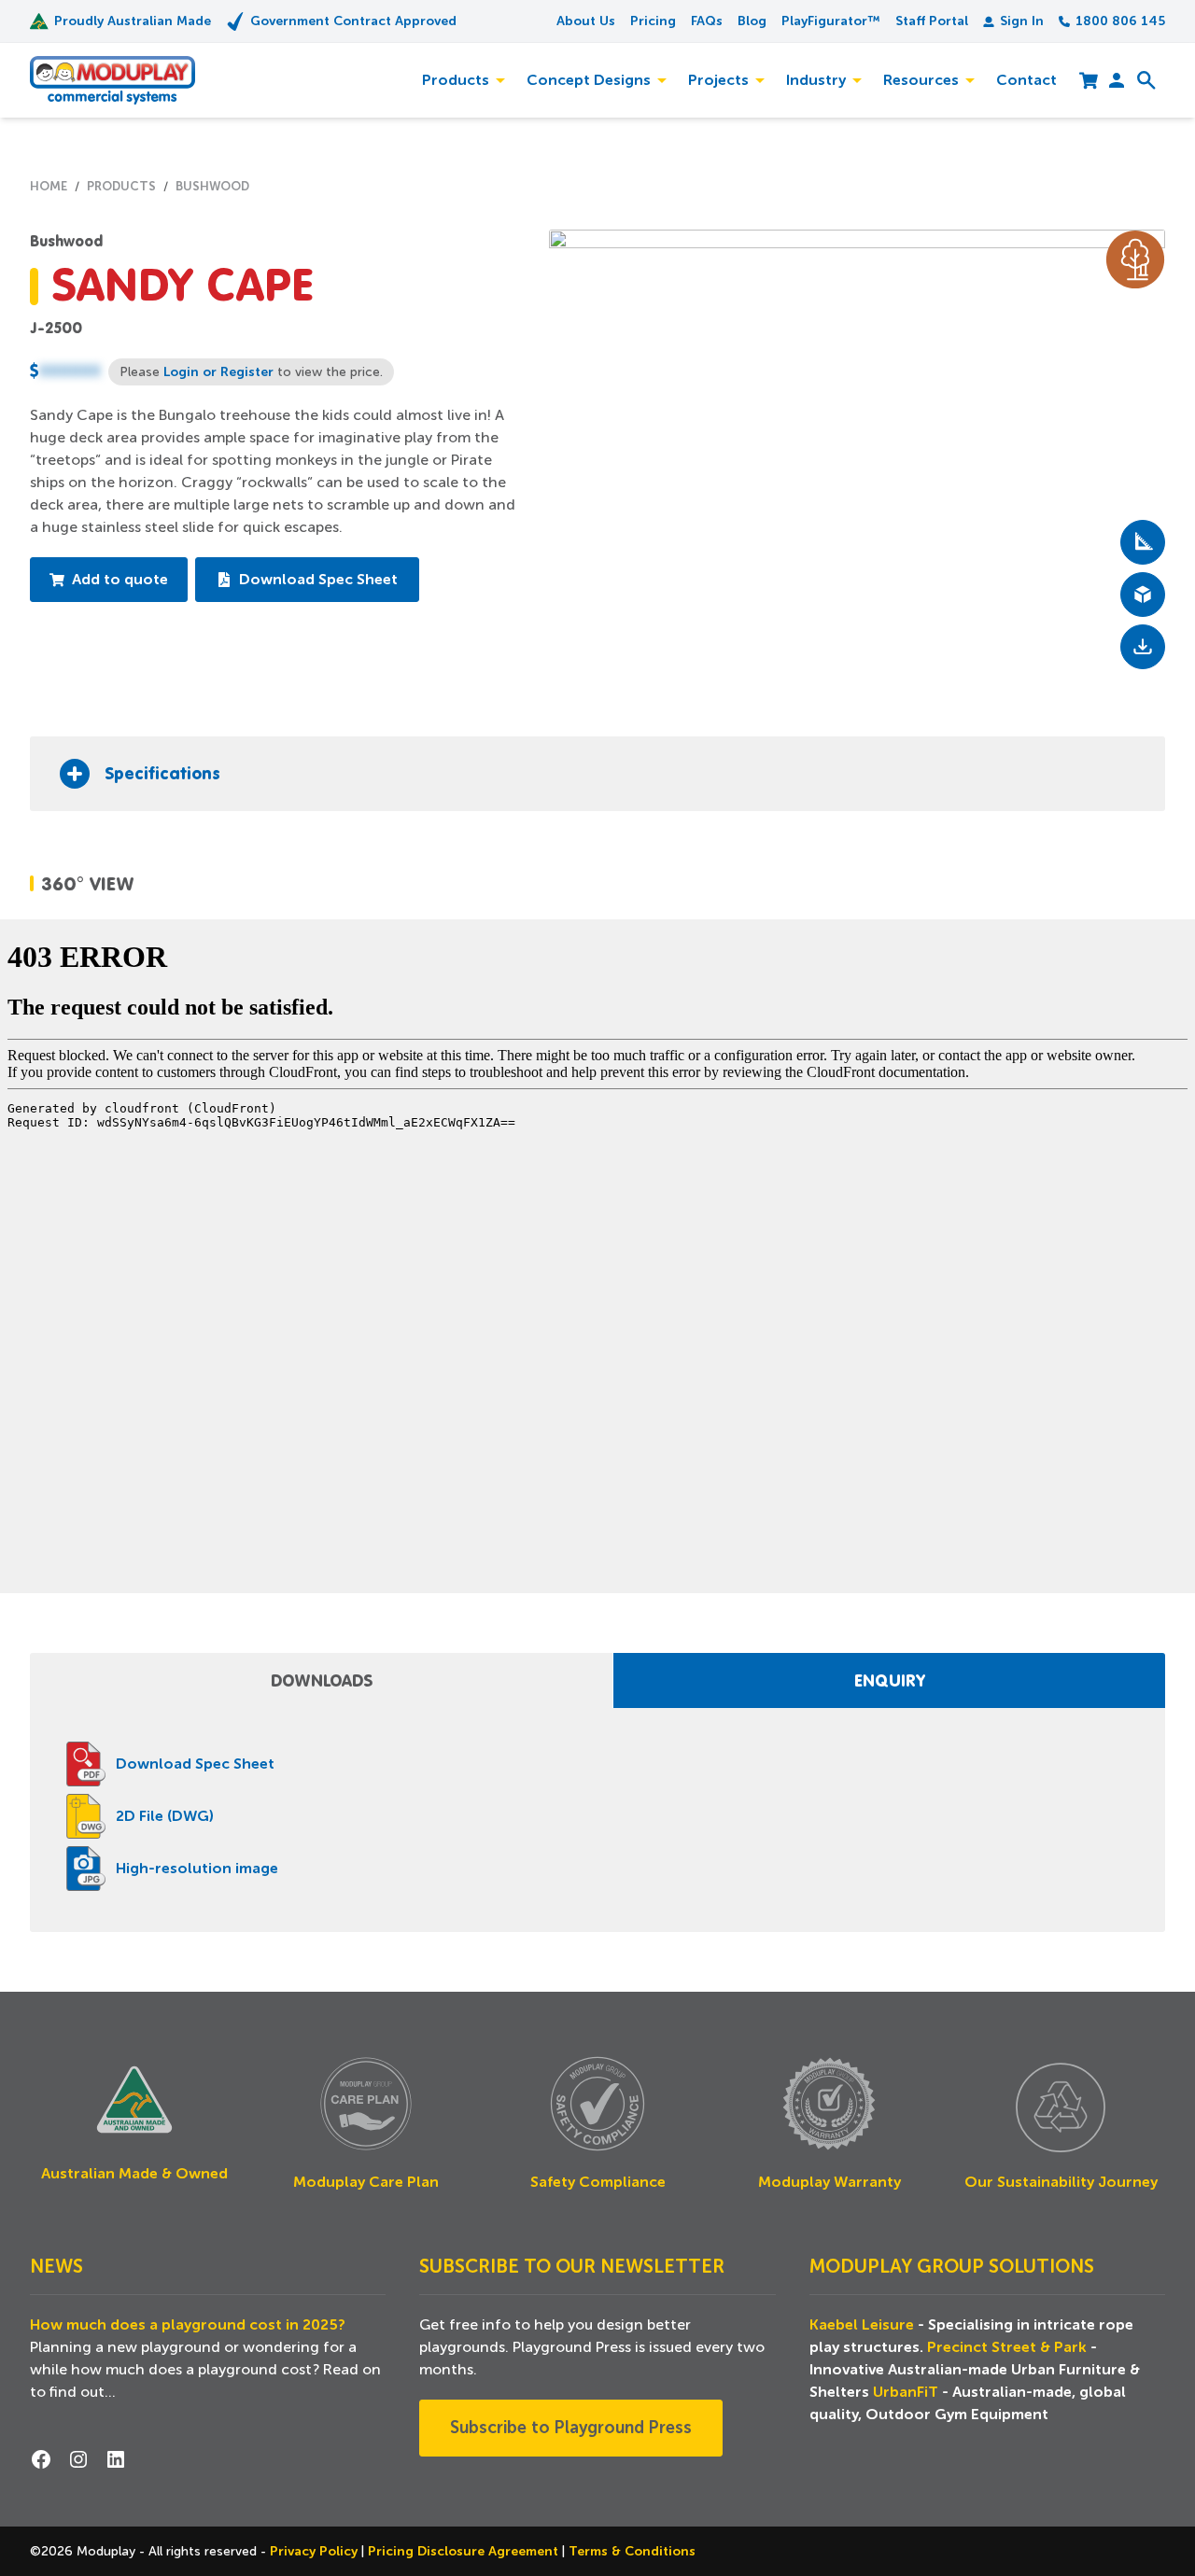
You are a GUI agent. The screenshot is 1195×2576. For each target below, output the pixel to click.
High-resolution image (197, 1869)
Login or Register (218, 371)
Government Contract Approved (353, 21)
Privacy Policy (316, 2551)
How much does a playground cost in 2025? (188, 2325)
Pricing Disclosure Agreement (465, 2551)
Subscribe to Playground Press (571, 2428)
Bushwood (66, 241)
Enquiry (890, 1680)
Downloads (322, 1680)
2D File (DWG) (165, 1816)
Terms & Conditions (632, 2551)
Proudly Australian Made (133, 21)
